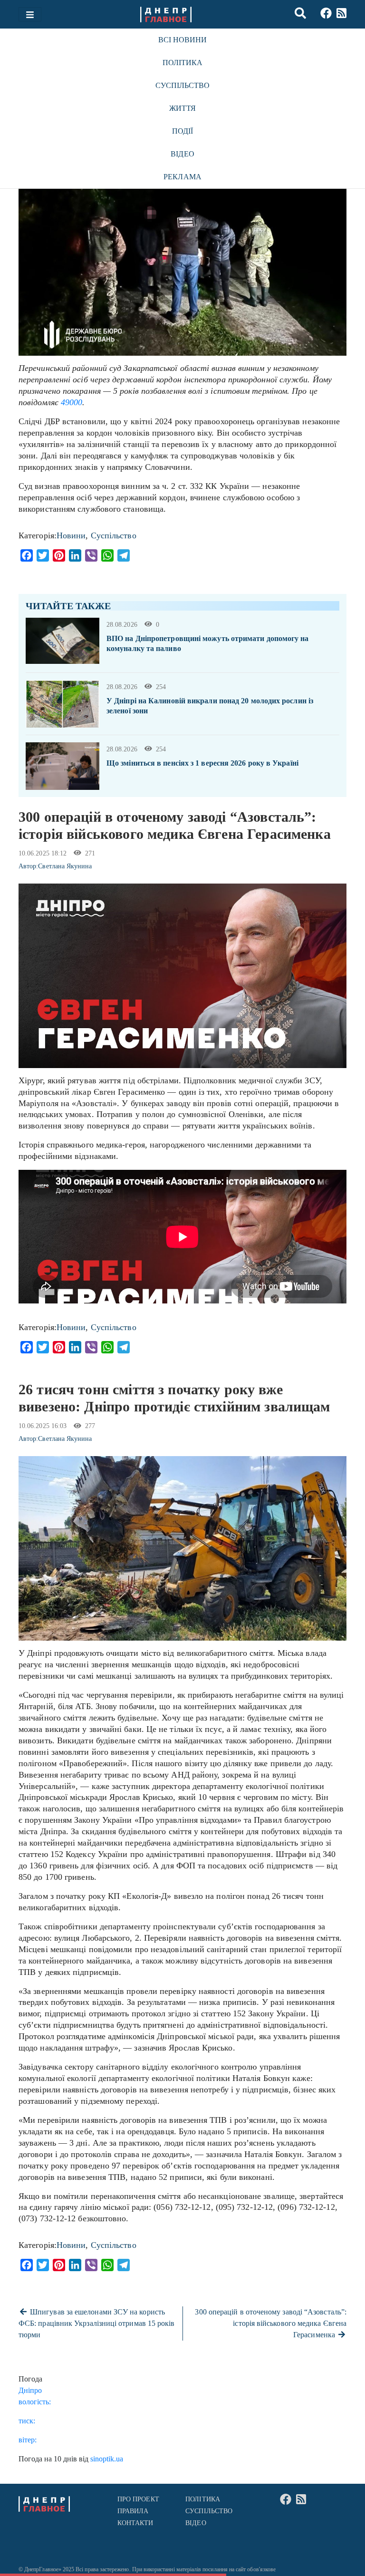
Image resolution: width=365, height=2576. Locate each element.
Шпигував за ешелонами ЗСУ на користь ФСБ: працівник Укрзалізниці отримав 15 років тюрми (97, 2323)
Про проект (138, 2499)
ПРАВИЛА (133, 2511)
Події (182, 131)
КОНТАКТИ (135, 2523)
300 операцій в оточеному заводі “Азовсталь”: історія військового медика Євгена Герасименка (271, 2323)
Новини (71, 535)
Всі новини (183, 40)
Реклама (182, 177)
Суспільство (183, 85)
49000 (72, 402)
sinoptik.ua (107, 2459)
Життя (182, 108)
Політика (183, 63)
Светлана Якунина (65, 866)
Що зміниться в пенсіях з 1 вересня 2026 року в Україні (202, 763)
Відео (182, 154)
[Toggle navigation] (30, 14)
